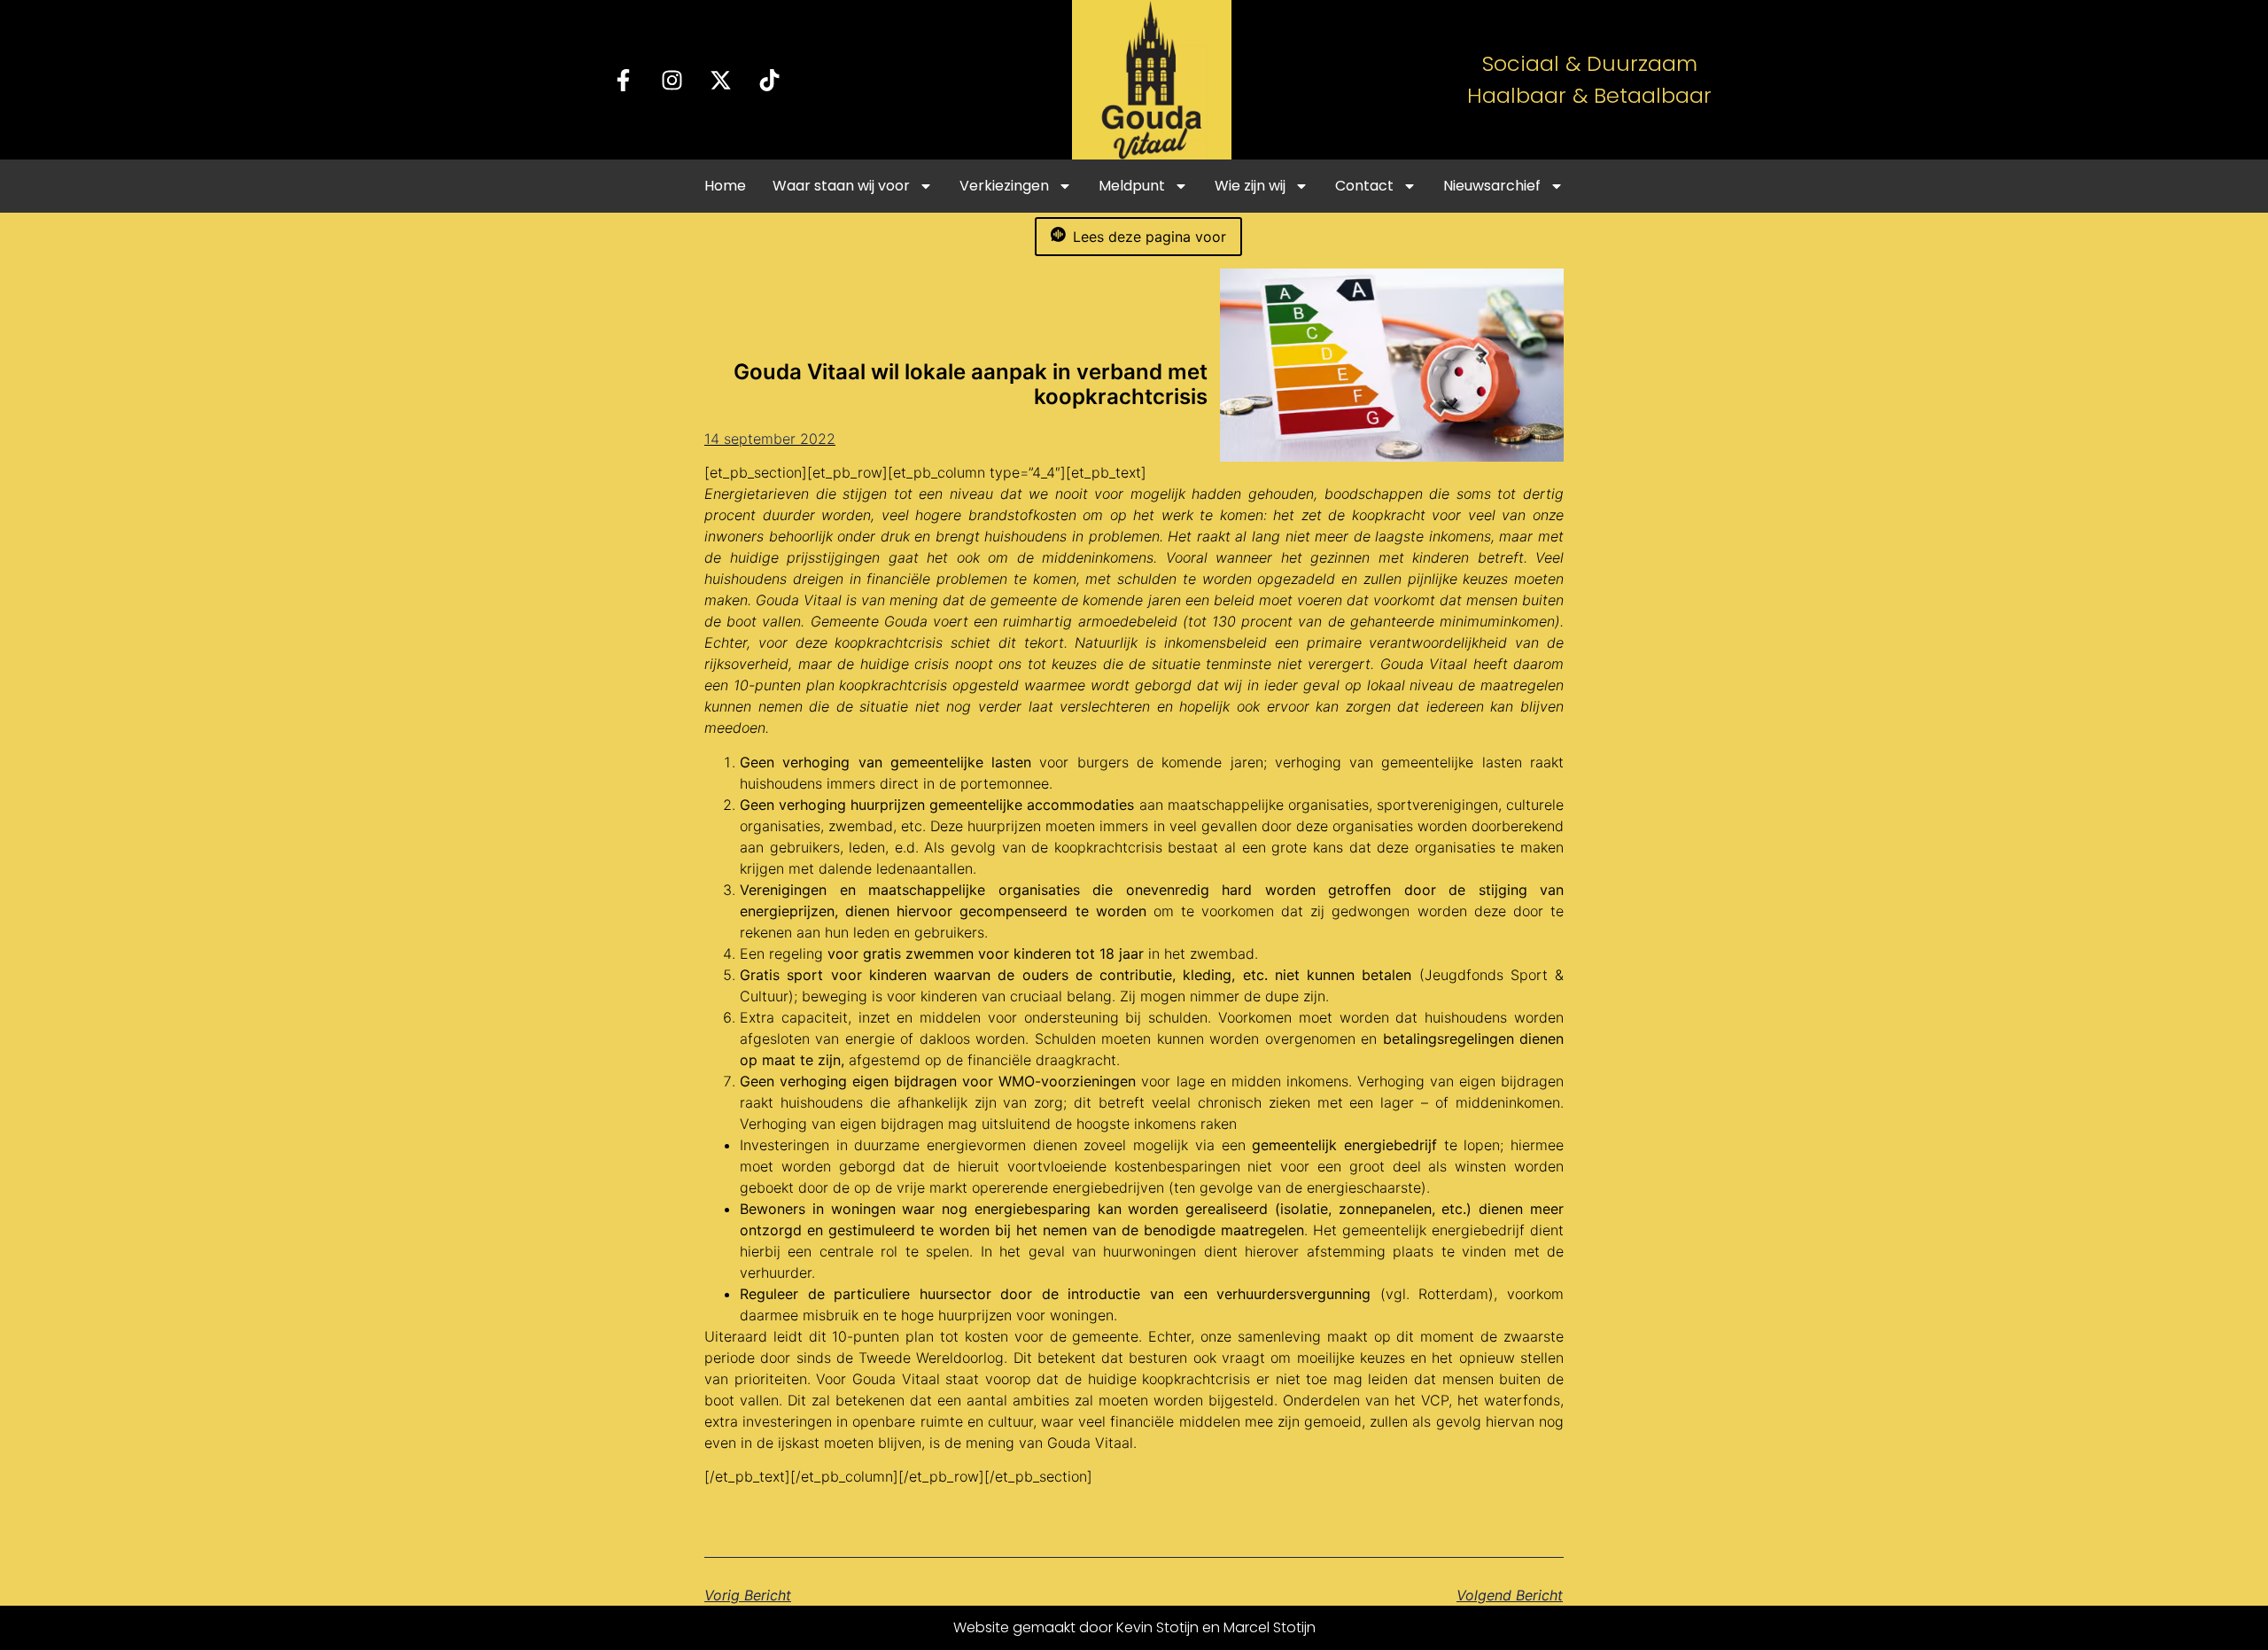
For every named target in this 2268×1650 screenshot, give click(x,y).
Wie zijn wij (1250, 186)
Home (725, 186)
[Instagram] (672, 80)
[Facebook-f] (624, 80)
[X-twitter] (721, 80)
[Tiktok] (770, 80)
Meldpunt (1132, 186)
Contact (1364, 186)
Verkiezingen (1004, 186)
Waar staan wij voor (841, 186)
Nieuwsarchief (1492, 186)
